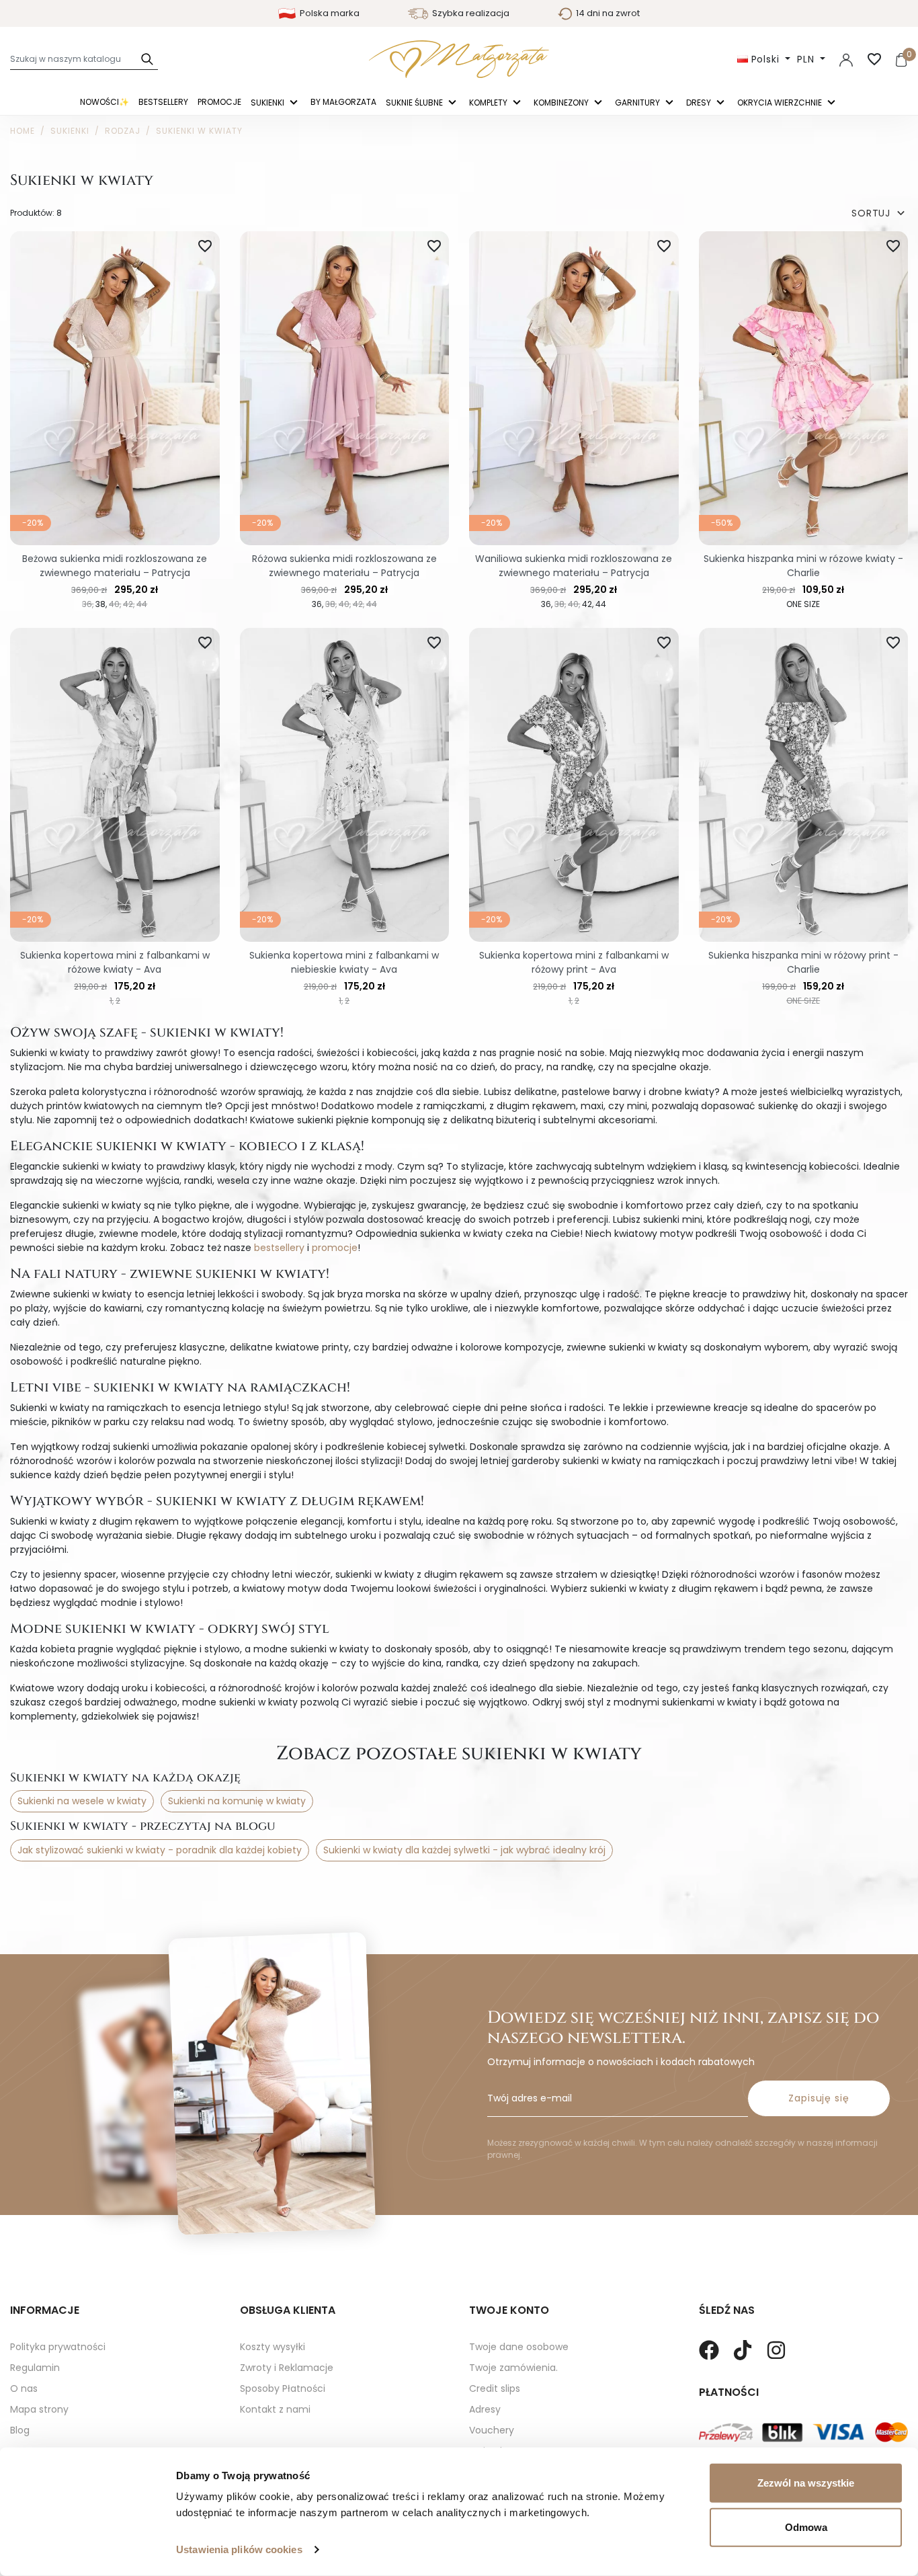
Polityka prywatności (58, 2347)
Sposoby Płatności (283, 2388)
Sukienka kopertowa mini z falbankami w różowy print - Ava (574, 962)
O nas (24, 2388)
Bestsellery (163, 102)
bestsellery (279, 1248)
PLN (807, 59)
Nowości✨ (105, 102)
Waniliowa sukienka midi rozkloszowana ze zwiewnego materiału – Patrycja (574, 566)
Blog (20, 2430)
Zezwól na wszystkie (806, 2483)
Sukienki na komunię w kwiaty (237, 1801)
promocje (335, 1248)
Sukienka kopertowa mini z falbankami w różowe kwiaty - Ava (115, 962)
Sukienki (268, 103)
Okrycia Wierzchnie (781, 103)
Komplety (489, 103)
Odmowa (806, 2527)
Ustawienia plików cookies (239, 2549)
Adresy (485, 2409)
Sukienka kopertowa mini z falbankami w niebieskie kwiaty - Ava (344, 962)
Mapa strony (39, 2409)
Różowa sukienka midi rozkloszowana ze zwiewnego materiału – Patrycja (344, 566)
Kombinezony (562, 103)
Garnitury (638, 103)
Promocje (219, 102)
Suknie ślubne (415, 103)
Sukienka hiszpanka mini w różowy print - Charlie (803, 962)
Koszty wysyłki (273, 2347)
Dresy (700, 103)
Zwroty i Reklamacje (287, 2368)
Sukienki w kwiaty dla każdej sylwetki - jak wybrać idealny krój (464, 1850)
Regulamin (35, 2368)
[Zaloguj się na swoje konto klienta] (846, 59)
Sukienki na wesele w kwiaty (82, 1801)
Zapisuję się (819, 2098)
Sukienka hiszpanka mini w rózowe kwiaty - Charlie (803, 566)
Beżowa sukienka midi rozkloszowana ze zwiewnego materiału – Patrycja (115, 566)
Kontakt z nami (275, 2409)
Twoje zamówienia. (513, 2368)
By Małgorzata (343, 102)
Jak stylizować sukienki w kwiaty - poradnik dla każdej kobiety (160, 1850)
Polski (765, 59)
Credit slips (495, 2388)
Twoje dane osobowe (519, 2347)
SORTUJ (880, 213)
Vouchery (492, 2430)
